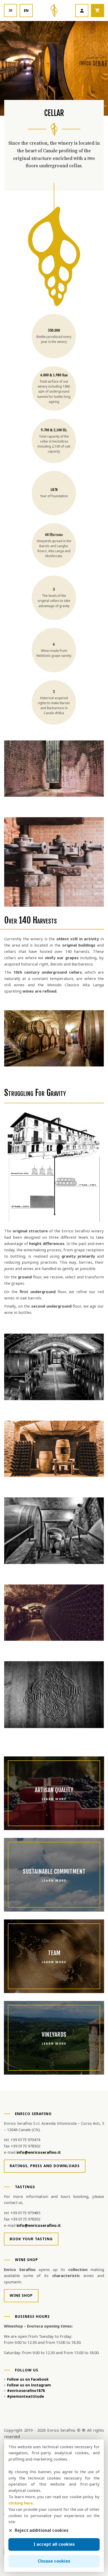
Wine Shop (21, 2295)
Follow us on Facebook (28, 2379)
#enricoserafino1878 (26, 2391)
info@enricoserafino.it (39, 2152)
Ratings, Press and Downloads (45, 2166)
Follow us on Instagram (29, 2385)
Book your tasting (31, 2239)
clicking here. (21, 2503)
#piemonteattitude (26, 2396)
